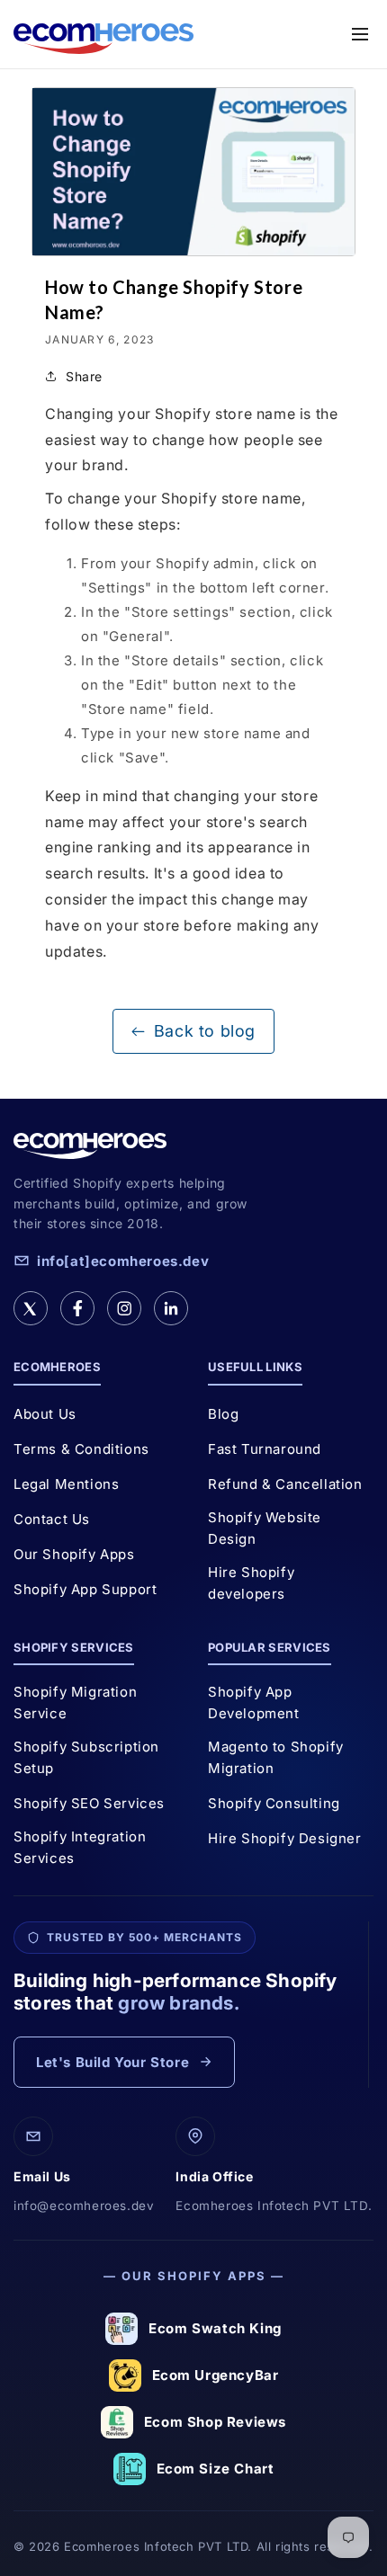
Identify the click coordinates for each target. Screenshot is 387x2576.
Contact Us (52, 1519)
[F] (77, 1308)
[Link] (171, 1308)
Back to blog (205, 1031)
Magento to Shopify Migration (276, 1757)
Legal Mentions (66, 1484)
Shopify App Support (85, 1589)
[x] (31, 1308)
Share (84, 376)
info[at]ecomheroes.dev (123, 1261)
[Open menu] (360, 34)
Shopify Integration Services (80, 1847)
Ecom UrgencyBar (216, 2375)
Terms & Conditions (81, 1449)
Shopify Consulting (274, 1803)
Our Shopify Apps (74, 1554)
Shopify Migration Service (75, 1702)
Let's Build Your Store (112, 2062)
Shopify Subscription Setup (86, 1757)
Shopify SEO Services (89, 1803)
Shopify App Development (254, 1702)
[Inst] (124, 1308)
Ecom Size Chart (216, 2469)
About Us (45, 1414)
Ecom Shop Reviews (215, 2422)
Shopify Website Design (265, 1528)
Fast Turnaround (265, 1449)
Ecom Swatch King (215, 2328)
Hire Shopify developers (251, 1583)
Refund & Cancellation (285, 1484)
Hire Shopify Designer (285, 1838)
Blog (223, 1414)
